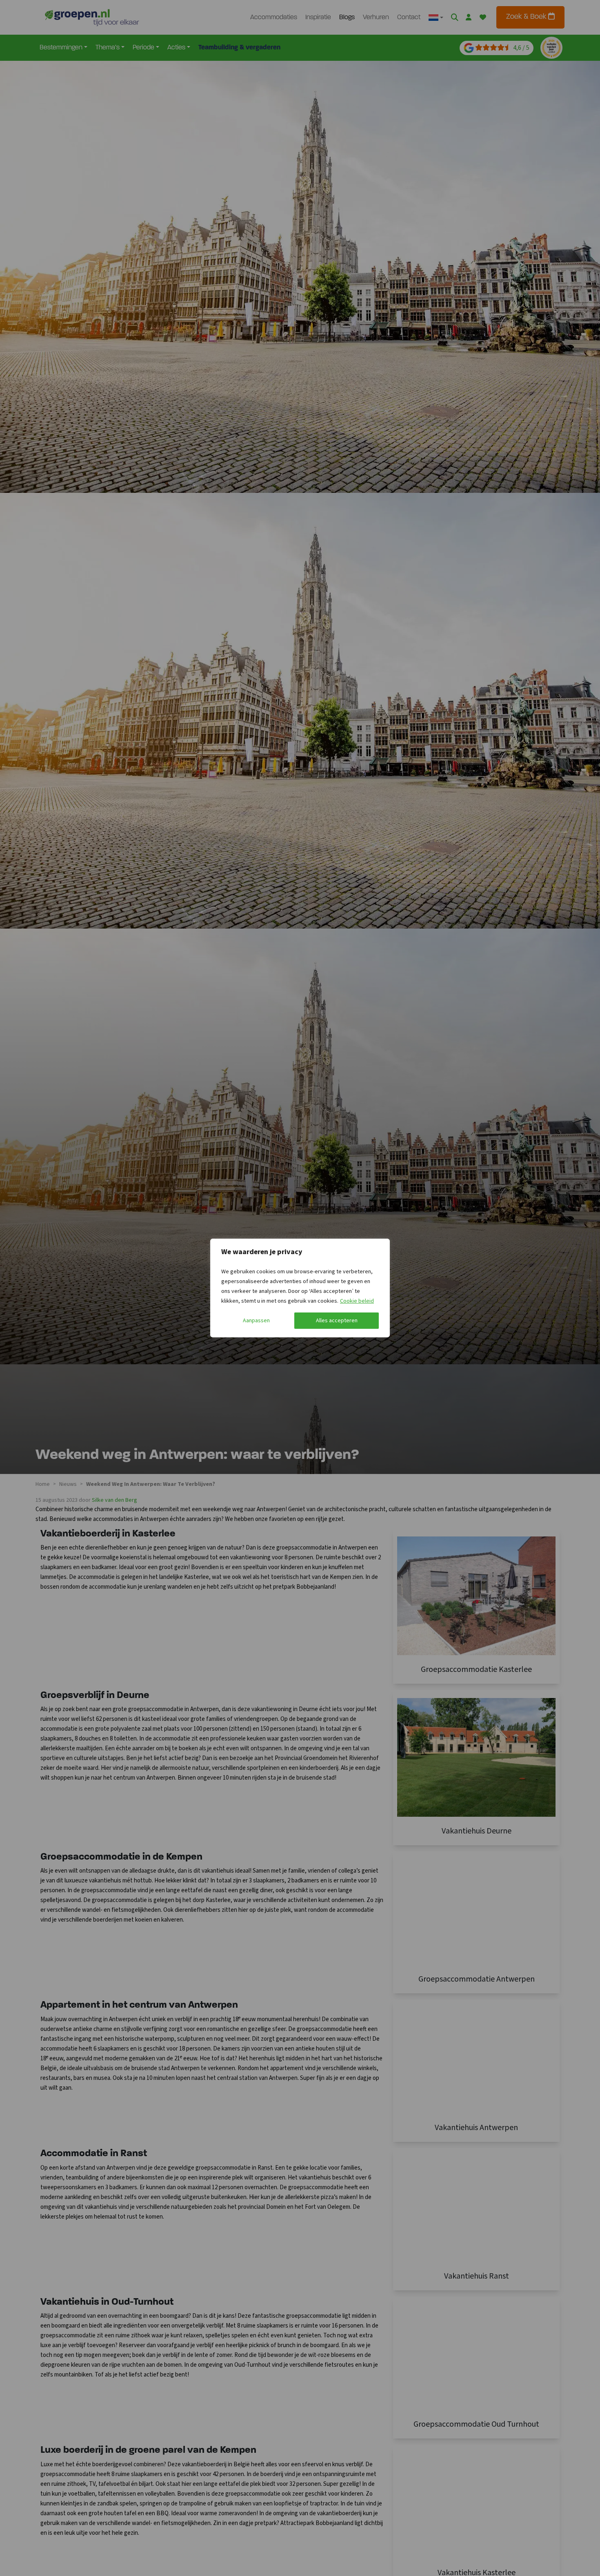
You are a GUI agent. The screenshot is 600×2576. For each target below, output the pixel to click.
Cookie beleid (357, 1301)
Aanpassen (256, 1321)
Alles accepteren (337, 1321)
